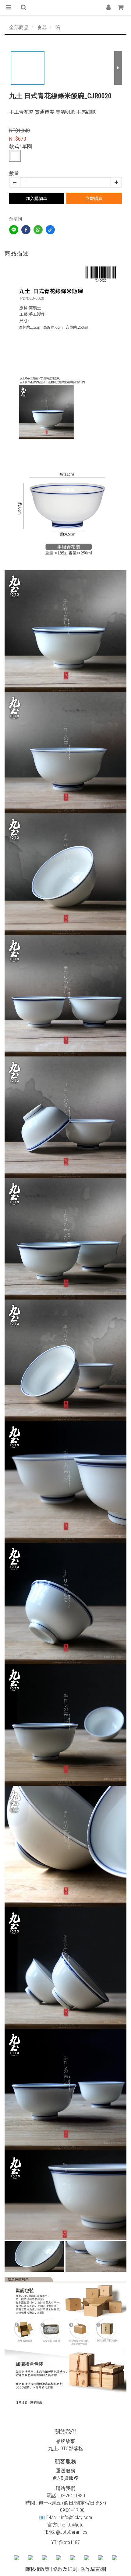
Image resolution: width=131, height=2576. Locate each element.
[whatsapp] (38, 230)
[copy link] (50, 230)
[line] (14, 230)
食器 (42, 27)
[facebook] (26, 230)
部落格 (76, 2449)
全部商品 (19, 27)
